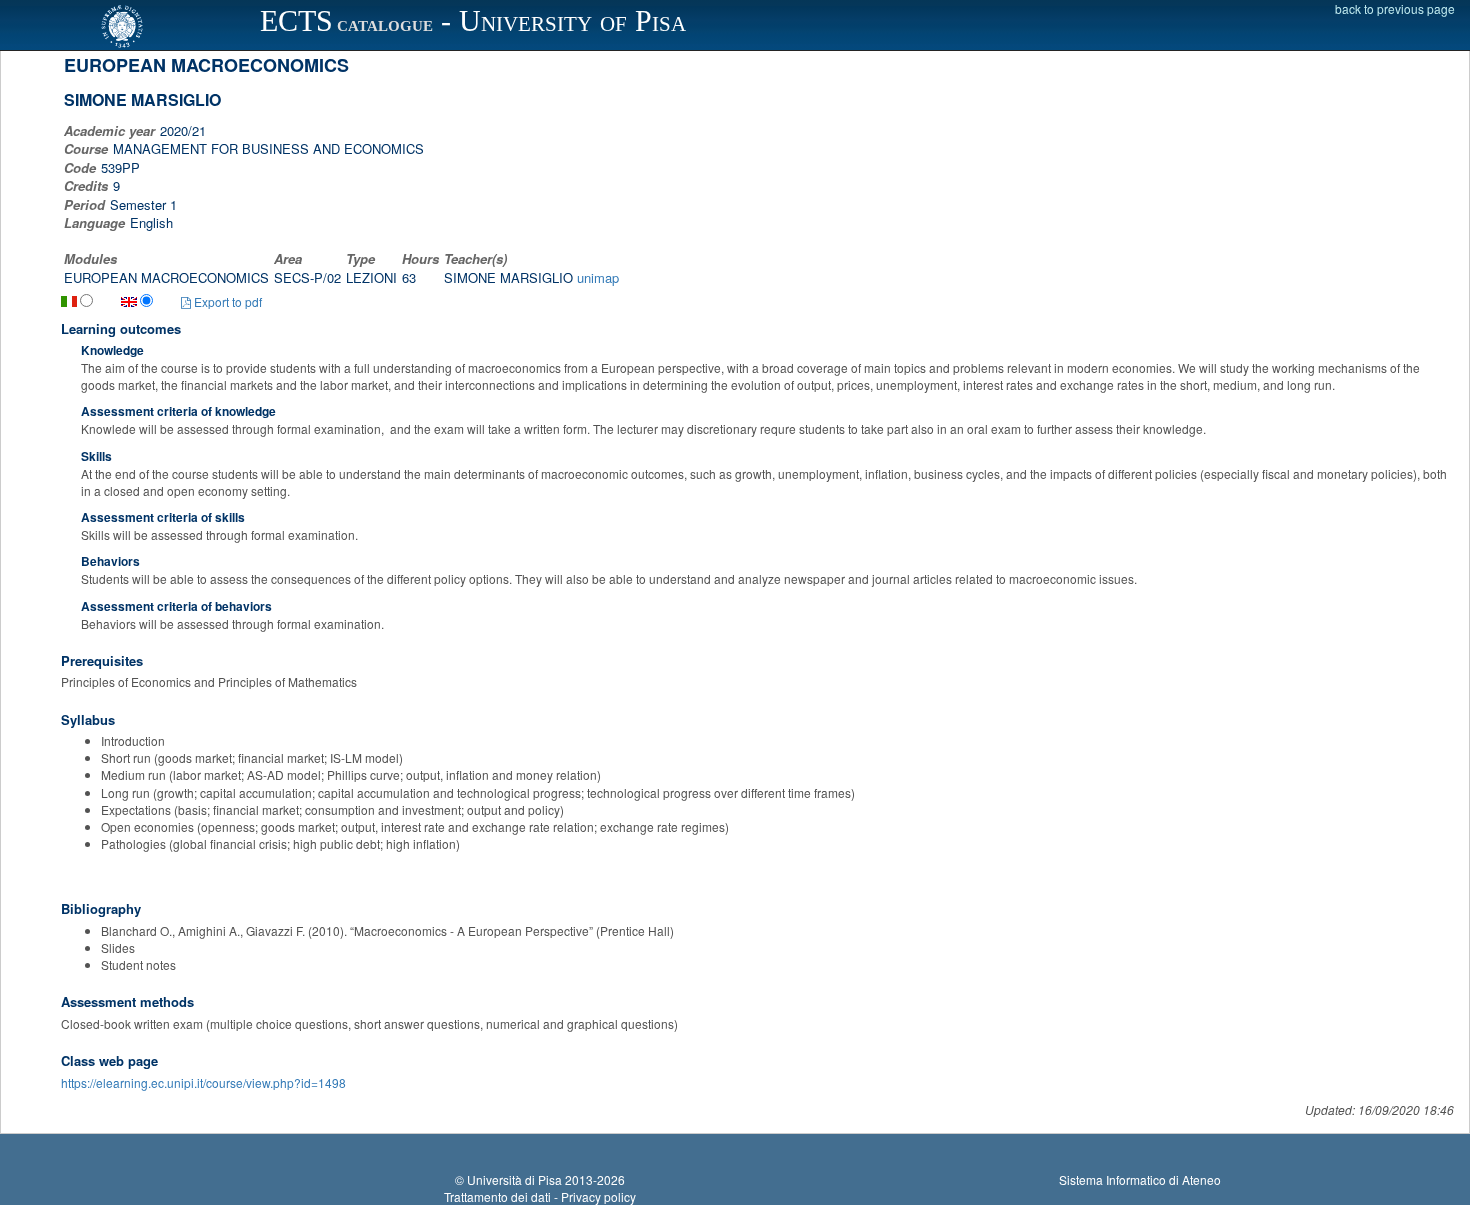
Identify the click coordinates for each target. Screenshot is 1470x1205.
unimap (598, 277)
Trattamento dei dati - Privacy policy (540, 1196)
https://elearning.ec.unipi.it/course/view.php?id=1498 (203, 1082)
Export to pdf (226, 301)
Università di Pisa (514, 1179)
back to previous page (1395, 8)
